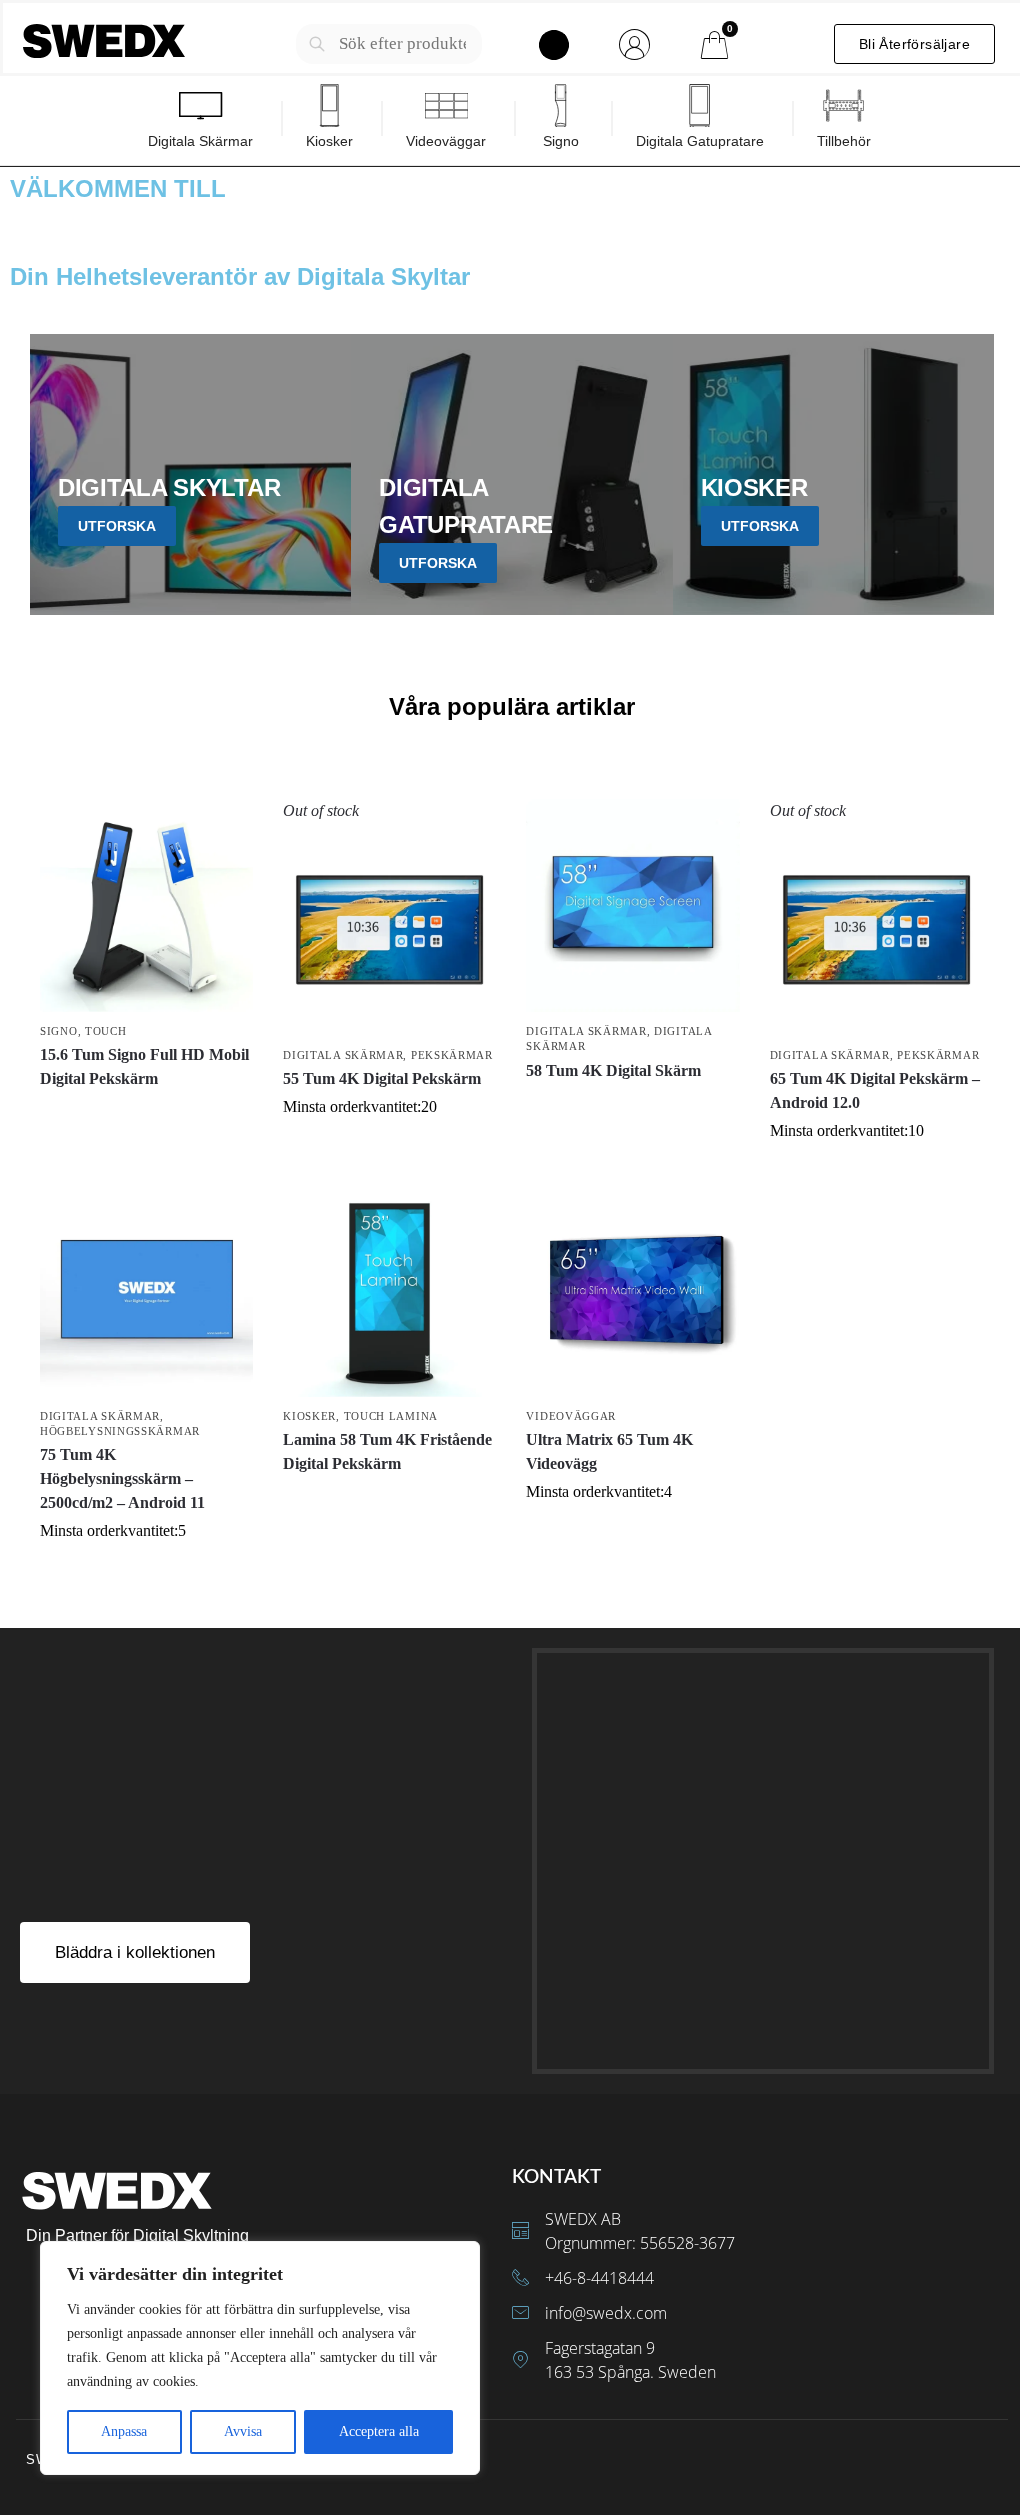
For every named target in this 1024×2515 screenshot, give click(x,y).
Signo (59, 1031)
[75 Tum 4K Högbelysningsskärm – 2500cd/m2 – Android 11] (146, 1289)
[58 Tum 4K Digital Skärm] (632, 905)
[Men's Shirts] (190, 474)
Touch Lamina (391, 1416)
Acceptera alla (379, 2431)
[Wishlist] (223, 829)
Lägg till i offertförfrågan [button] (633, 1106)
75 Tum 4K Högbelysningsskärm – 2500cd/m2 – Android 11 (122, 1478)
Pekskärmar (452, 1055)
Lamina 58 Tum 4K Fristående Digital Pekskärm (387, 1451)
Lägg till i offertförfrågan (146, 1114)
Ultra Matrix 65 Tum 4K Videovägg (609, 1451)
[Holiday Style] (511, 474)
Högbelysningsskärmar (120, 1431)
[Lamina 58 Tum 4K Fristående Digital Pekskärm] (389, 1289)
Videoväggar (571, 1416)
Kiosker (309, 1416)
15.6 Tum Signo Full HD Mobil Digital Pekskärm (144, 1066)
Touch (106, 1031)
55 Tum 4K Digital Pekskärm (382, 1078)
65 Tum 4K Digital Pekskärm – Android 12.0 (875, 1090)
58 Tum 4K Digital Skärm (613, 1070)
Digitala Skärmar (343, 1055)
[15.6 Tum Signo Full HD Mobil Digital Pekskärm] (146, 905)
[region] (260, 2358)
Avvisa (243, 2431)
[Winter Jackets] (833, 474)
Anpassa (124, 2431)
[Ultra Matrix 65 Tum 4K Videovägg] (632, 1289)
